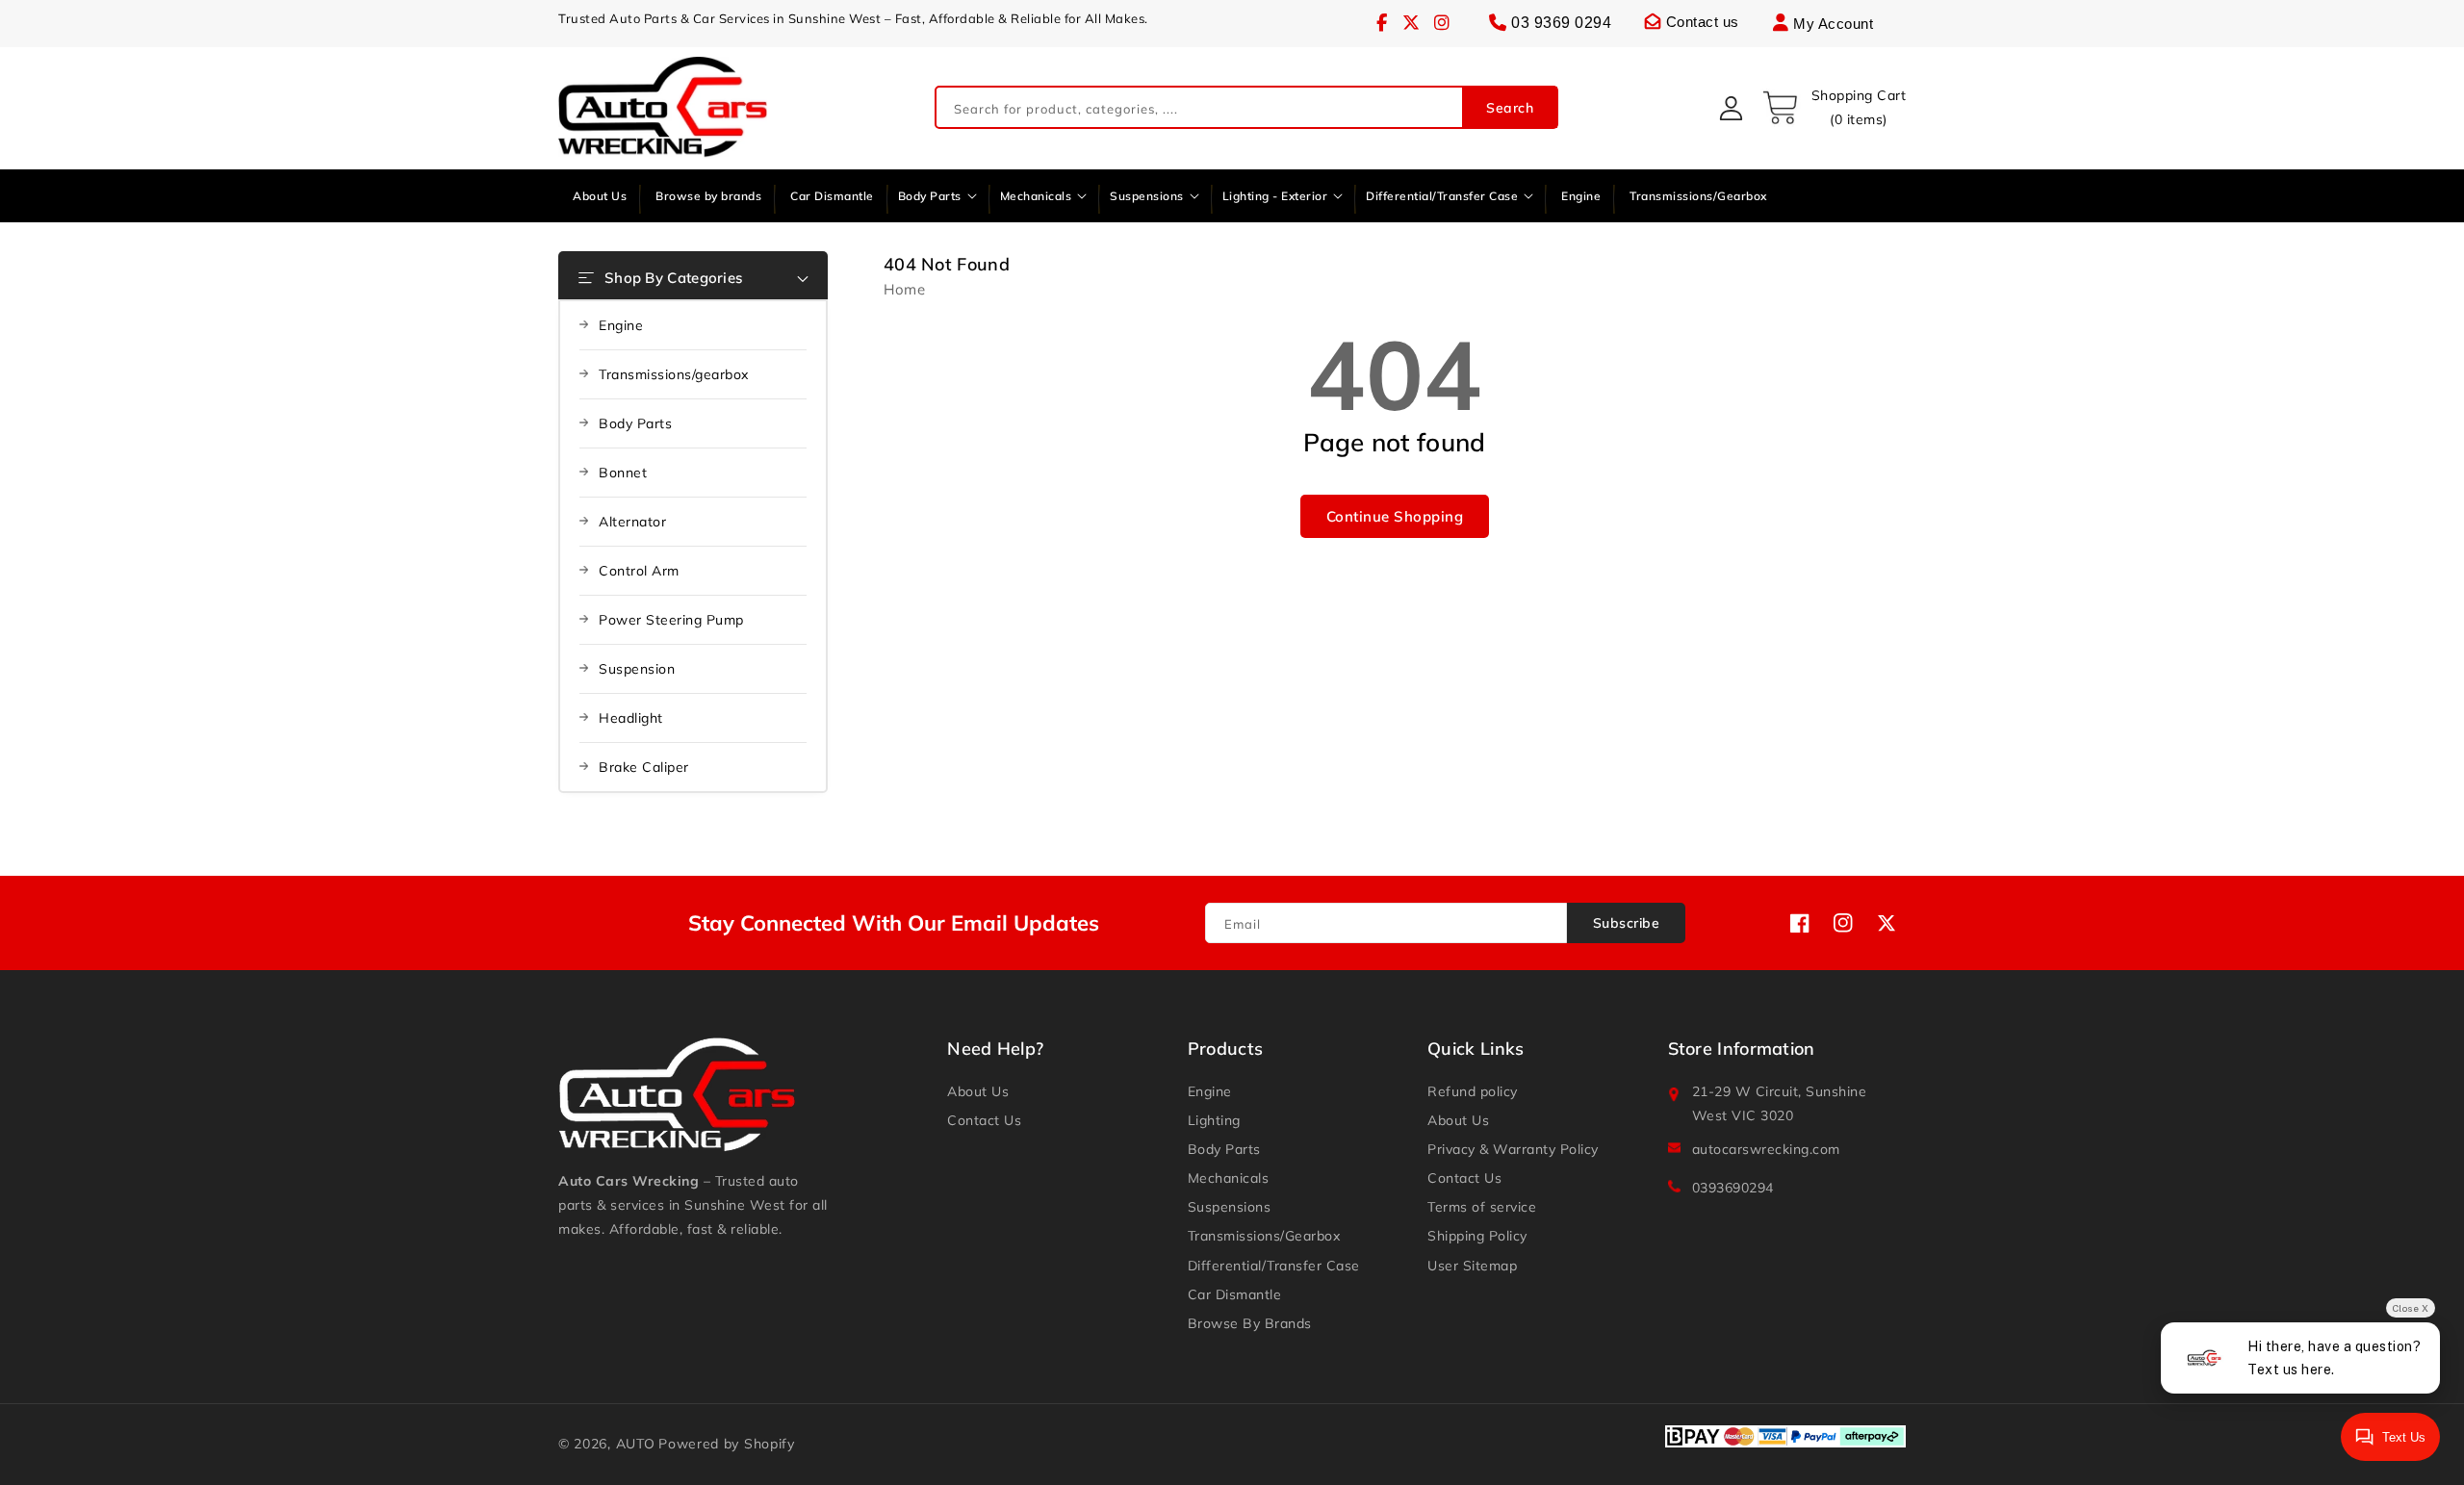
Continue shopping (1395, 516)
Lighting (1214, 1120)
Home (904, 289)
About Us (978, 1091)
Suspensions (1230, 1207)
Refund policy (1473, 1091)
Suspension (637, 669)
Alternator (632, 522)
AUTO (636, 1444)
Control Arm (639, 571)
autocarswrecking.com (1766, 1149)
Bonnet (623, 473)
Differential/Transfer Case (1274, 1266)
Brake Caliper (644, 767)
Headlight (631, 718)
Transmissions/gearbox (674, 374)
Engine (621, 325)
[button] (1834, 108)
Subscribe (1627, 923)
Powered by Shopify (727, 1444)
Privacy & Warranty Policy (1513, 1149)
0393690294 (1733, 1188)
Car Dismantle (1235, 1294)
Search (1510, 108)
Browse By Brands (1250, 1323)
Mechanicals (1229, 1178)
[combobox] (1246, 108)
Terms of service (1482, 1207)
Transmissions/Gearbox (1264, 1236)
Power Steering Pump (671, 620)
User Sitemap (1472, 1266)
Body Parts (635, 423)
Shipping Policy (1477, 1236)
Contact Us (984, 1120)
